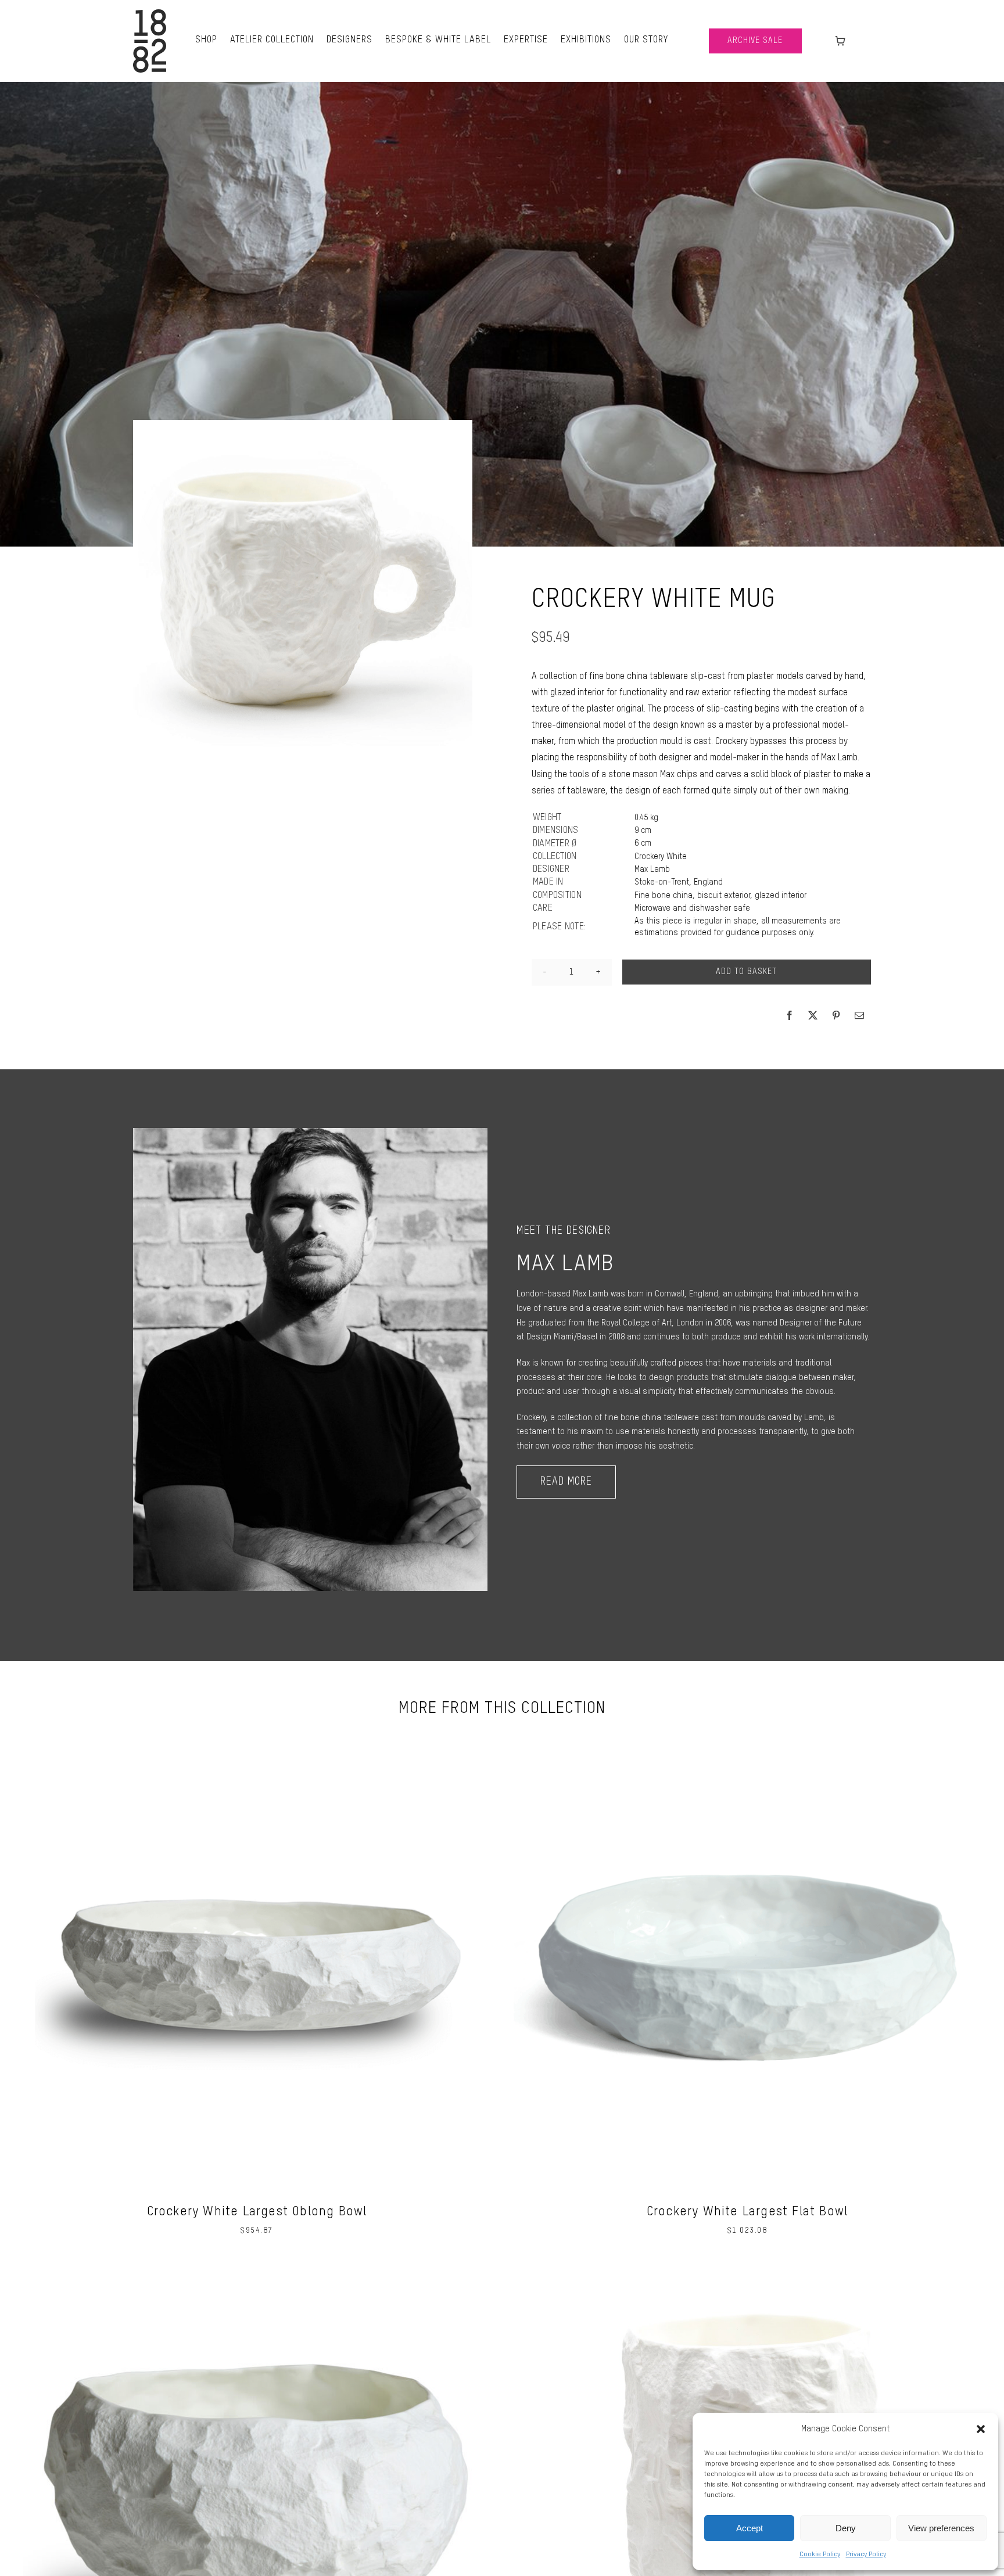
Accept (750, 2528)
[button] (981, 2429)
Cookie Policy (820, 2555)
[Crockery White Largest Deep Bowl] (257, 2272)
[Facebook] (790, 1015)
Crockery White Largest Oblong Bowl (257, 2212)
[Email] (859, 1015)
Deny (846, 2528)
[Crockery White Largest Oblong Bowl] (257, 1735)
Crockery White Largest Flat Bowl (747, 2212)
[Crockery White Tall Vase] (747, 2272)
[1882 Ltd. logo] (150, 13)
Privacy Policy (866, 2555)
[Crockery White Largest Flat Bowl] (747, 1735)
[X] (813, 1015)
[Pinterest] (836, 1015)
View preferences (941, 2528)
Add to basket (746, 972)
